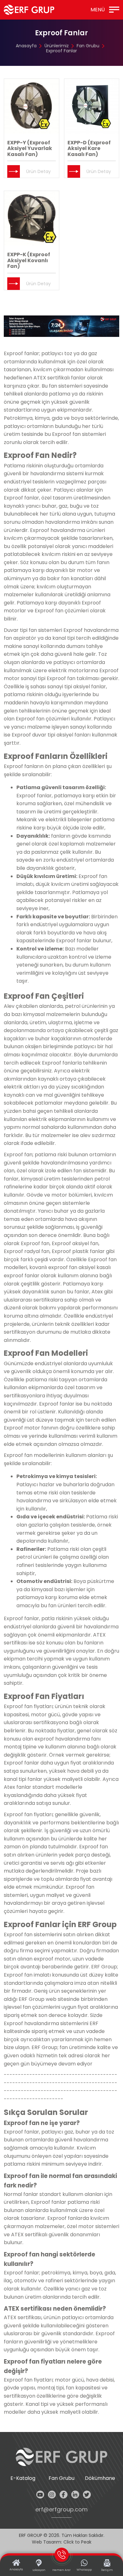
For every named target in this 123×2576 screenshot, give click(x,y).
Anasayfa (26, 46)
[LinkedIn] (75, 2495)
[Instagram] (52, 2495)
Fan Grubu (88, 46)
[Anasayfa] (29, 10)
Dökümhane (100, 2478)
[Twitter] (87, 2495)
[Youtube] (40, 2495)
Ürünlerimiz (57, 46)
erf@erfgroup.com (61, 2510)
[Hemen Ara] (61, 326)
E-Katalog (23, 2478)
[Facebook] (64, 2495)
